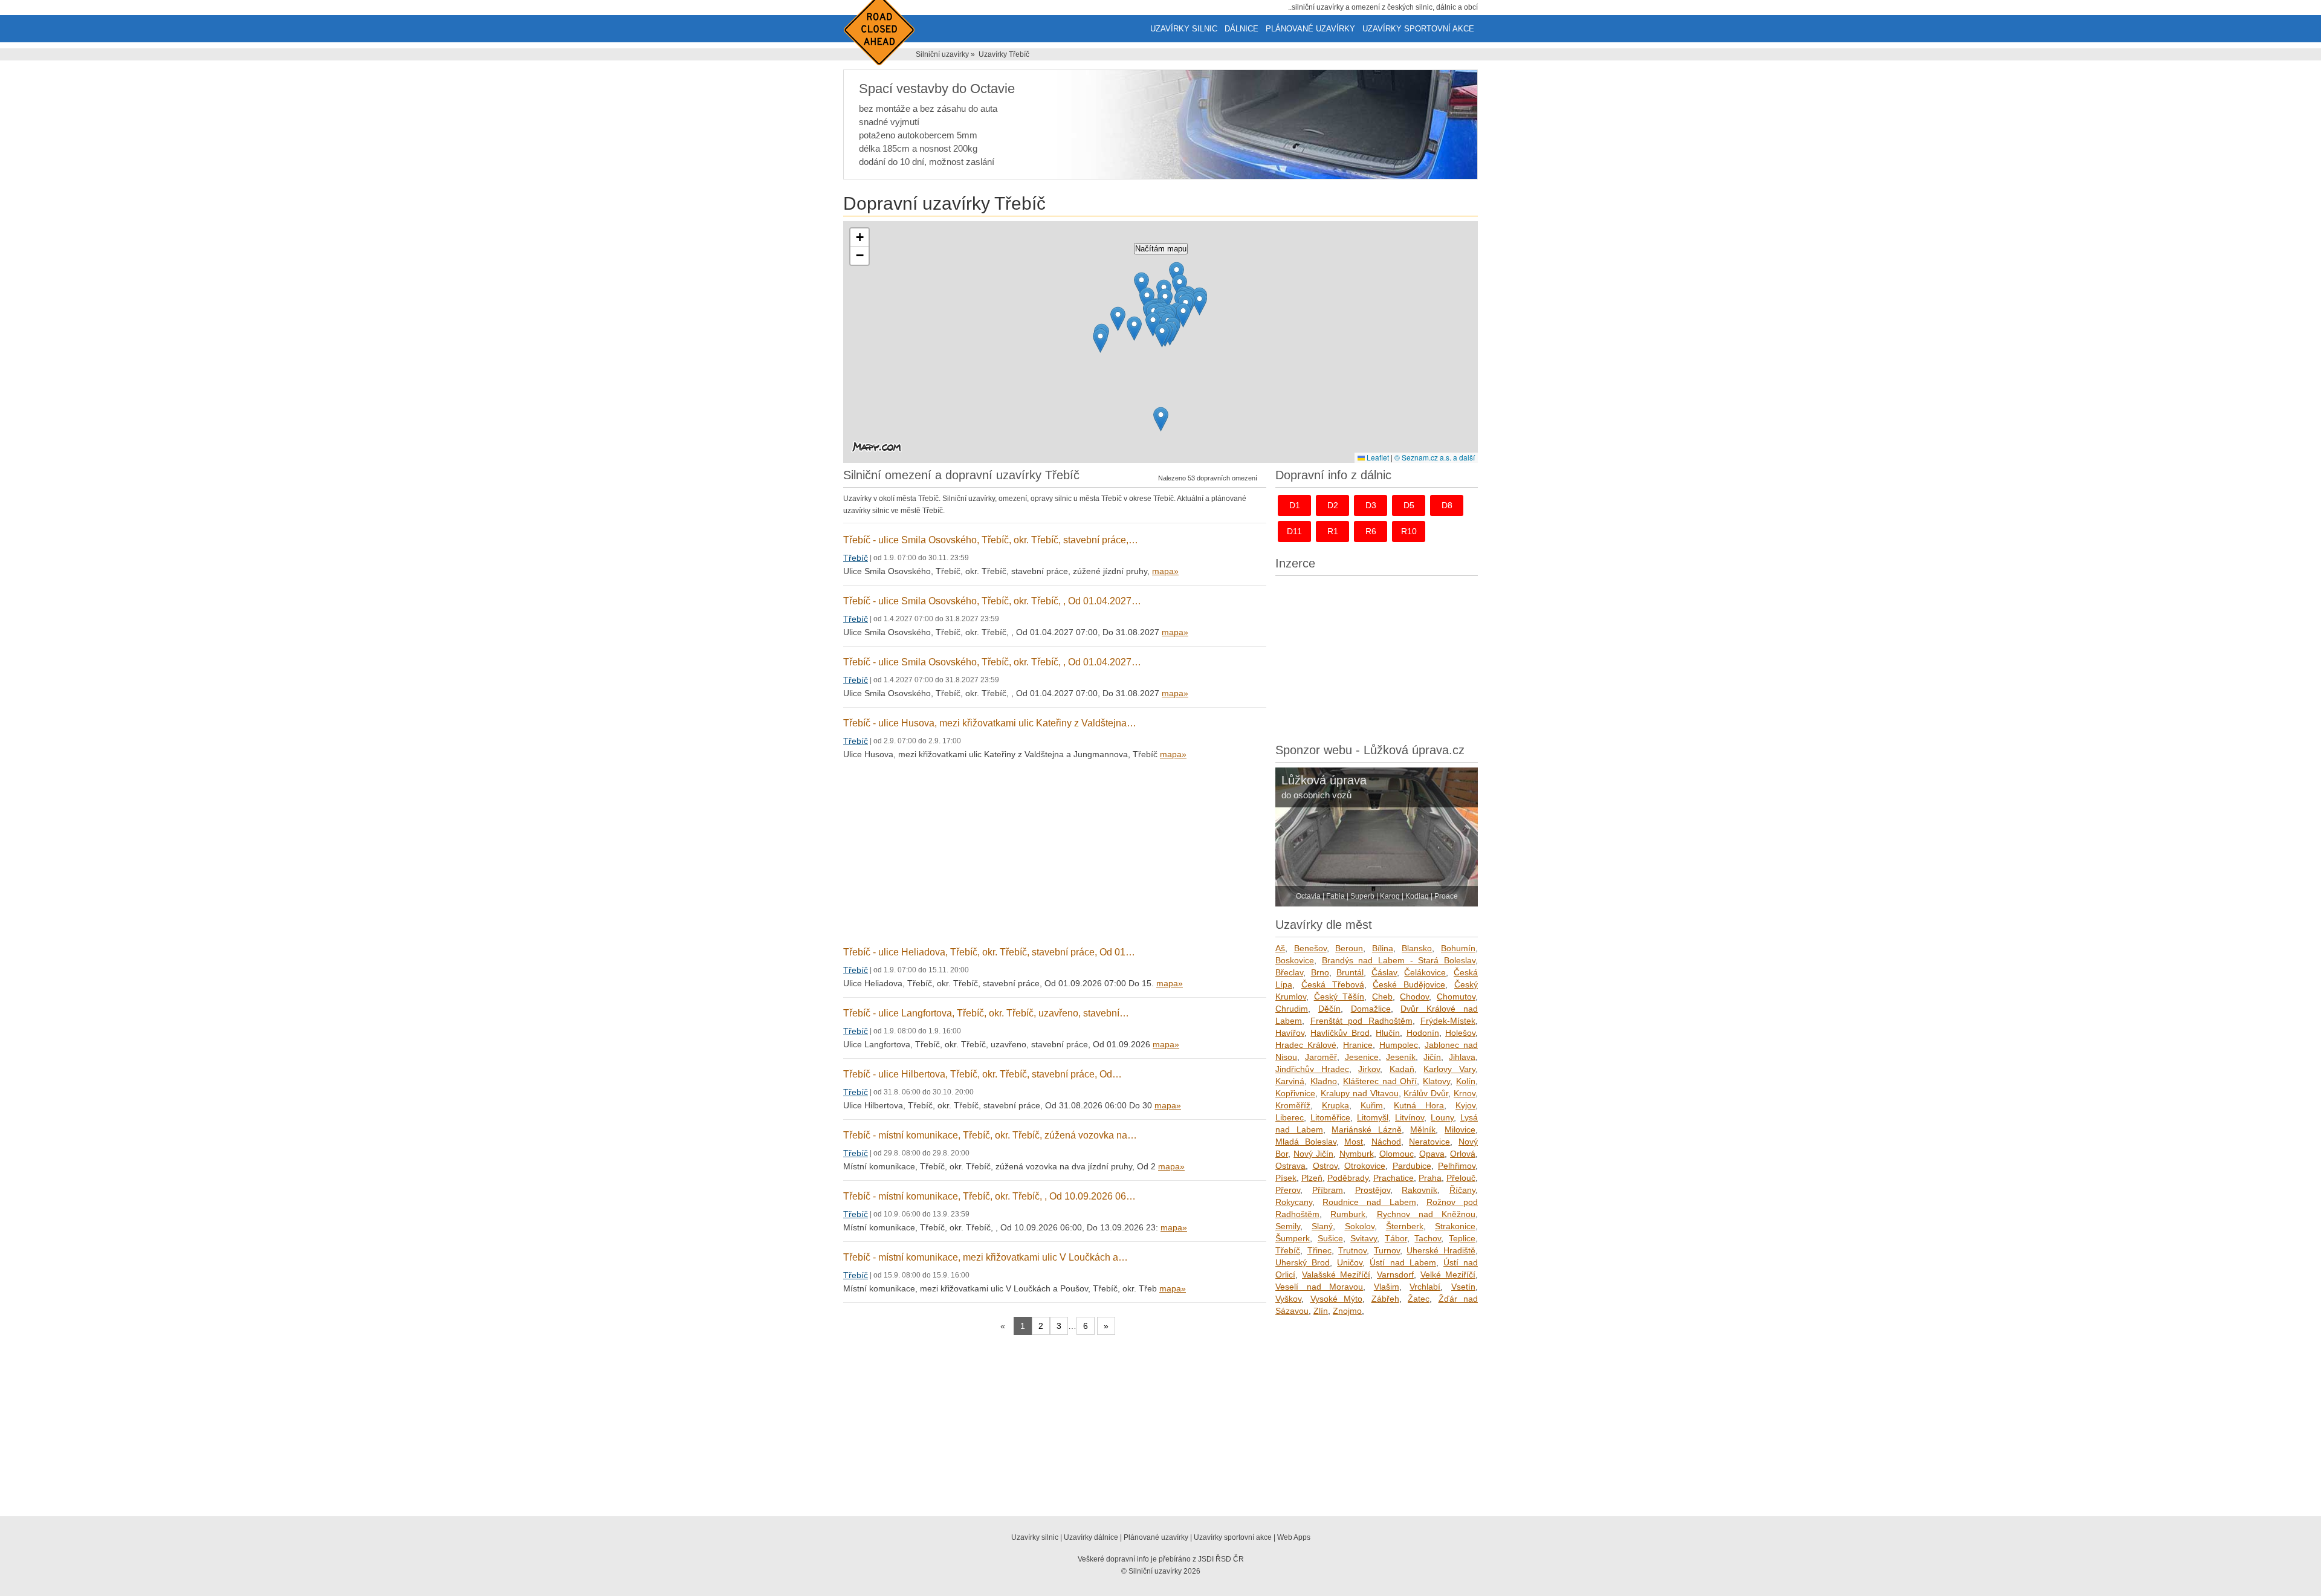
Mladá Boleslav (1306, 1142)
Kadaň (1402, 1069)
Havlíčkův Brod (1340, 1033)
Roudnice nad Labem (1369, 1202)
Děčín (1329, 1009)
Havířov (1290, 1033)
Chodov (1414, 997)
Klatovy (1436, 1081)
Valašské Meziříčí (1336, 1275)
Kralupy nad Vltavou (1360, 1093)
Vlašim (1387, 1287)
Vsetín (1463, 1287)
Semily (1288, 1226)
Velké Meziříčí (1448, 1275)
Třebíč (856, 558)
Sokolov (1360, 1226)
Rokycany (1294, 1202)
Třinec (1319, 1250)
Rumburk (1348, 1214)
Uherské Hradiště (1441, 1250)
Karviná (1290, 1081)
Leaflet (1377, 457)
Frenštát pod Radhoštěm (1361, 1021)
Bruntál (1350, 972)
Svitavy (1364, 1238)
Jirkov (1369, 1069)
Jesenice (1362, 1057)
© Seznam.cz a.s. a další (1435, 457)
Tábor (1396, 1238)
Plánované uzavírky (1310, 29)
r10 (1409, 531)
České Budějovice (1409, 984)
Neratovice (1429, 1142)
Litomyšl (1373, 1117)
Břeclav (1289, 972)
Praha (1430, 1178)
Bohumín (1458, 948)
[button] (1118, 319)
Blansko (1417, 948)
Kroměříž (1293, 1105)
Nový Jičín (1313, 1154)
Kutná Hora (1419, 1105)
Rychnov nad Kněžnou (1426, 1214)
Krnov (1465, 1093)
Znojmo (1347, 1311)
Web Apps (1294, 1537)
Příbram (1328, 1190)
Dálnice (1241, 29)
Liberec (1290, 1117)
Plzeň (1312, 1178)
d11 (1294, 531)
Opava (1432, 1154)
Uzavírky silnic (1184, 29)
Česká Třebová (1333, 984)
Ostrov (1325, 1166)
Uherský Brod (1303, 1262)
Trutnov (1352, 1250)
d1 (1295, 505)
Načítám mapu (1161, 249)
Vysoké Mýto (1337, 1299)
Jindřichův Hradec (1312, 1069)
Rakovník (1419, 1190)
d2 (1333, 505)
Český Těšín (1339, 997)
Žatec (1419, 1299)
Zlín (1321, 1311)
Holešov (1460, 1033)
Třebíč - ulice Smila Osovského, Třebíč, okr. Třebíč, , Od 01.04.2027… (992, 601)
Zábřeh (1385, 1299)
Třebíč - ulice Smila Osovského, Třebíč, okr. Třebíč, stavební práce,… (991, 540)
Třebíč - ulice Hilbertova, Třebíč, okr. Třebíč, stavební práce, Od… (982, 1074)
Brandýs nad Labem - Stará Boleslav (1399, 960)
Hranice (1358, 1045)
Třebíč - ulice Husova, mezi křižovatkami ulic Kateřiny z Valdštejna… (990, 723)
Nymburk (1357, 1154)
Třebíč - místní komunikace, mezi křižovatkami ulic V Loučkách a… (986, 1257)
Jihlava (1462, 1057)
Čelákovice (1425, 972)
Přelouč (1461, 1178)
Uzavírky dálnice (1091, 1537)
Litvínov (1410, 1117)
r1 (1333, 531)
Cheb (1382, 997)
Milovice (1460, 1129)
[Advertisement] (1055, 854)
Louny (1442, 1117)
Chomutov (1456, 997)
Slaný (1322, 1226)
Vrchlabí (1425, 1287)
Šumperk (1293, 1238)
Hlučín (1388, 1033)
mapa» (1165, 571)
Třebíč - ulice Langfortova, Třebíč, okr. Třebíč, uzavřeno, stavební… (986, 1013)
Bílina (1383, 948)
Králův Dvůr (1426, 1093)
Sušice (1330, 1238)
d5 (1409, 505)
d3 (1371, 505)
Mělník (1423, 1129)
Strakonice (1455, 1226)
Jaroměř (1321, 1057)
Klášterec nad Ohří (1380, 1081)
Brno (1320, 972)
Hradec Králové (1306, 1045)
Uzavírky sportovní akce (1418, 29)
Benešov (1310, 948)
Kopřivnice (1295, 1093)
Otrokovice (1365, 1166)
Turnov (1387, 1250)
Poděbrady (1348, 1178)
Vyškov (1288, 1299)
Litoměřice (1330, 1117)
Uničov (1350, 1262)
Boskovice (1295, 960)
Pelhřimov (1457, 1166)
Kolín (1466, 1081)
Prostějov (1373, 1190)
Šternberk (1405, 1226)
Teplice (1462, 1238)
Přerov (1288, 1190)
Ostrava (1290, 1166)
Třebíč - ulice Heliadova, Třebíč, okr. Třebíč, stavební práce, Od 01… (989, 952)
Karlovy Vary (1449, 1069)
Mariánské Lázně (1367, 1129)
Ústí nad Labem (1403, 1262)
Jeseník (1401, 1057)
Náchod (1386, 1142)
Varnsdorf (1395, 1275)
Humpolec (1399, 1045)
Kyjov (1465, 1105)
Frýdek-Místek (1448, 1021)
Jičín (1432, 1057)
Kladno (1324, 1081)
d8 (1447, 505)
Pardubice (1412, 1166)
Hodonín (1423, 1033)
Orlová (1463, 1154)
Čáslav (1384, 972)
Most (1354, 1142)
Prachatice (1394, 1178)
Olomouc (1397, 1154)
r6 (1371, 531)
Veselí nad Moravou (1319, 1287)
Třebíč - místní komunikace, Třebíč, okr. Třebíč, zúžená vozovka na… (990, 1135)
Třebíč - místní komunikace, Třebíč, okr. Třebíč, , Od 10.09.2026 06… (989, 1196)
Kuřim (1372, 1105)
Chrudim (1292, 1009)
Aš (1280, 948)
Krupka (1335, 1105)
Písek (1286, 1178)
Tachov (1428, 1238)
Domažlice (1371, 1009)
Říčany (1462, 1190)
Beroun (1349, 948)
